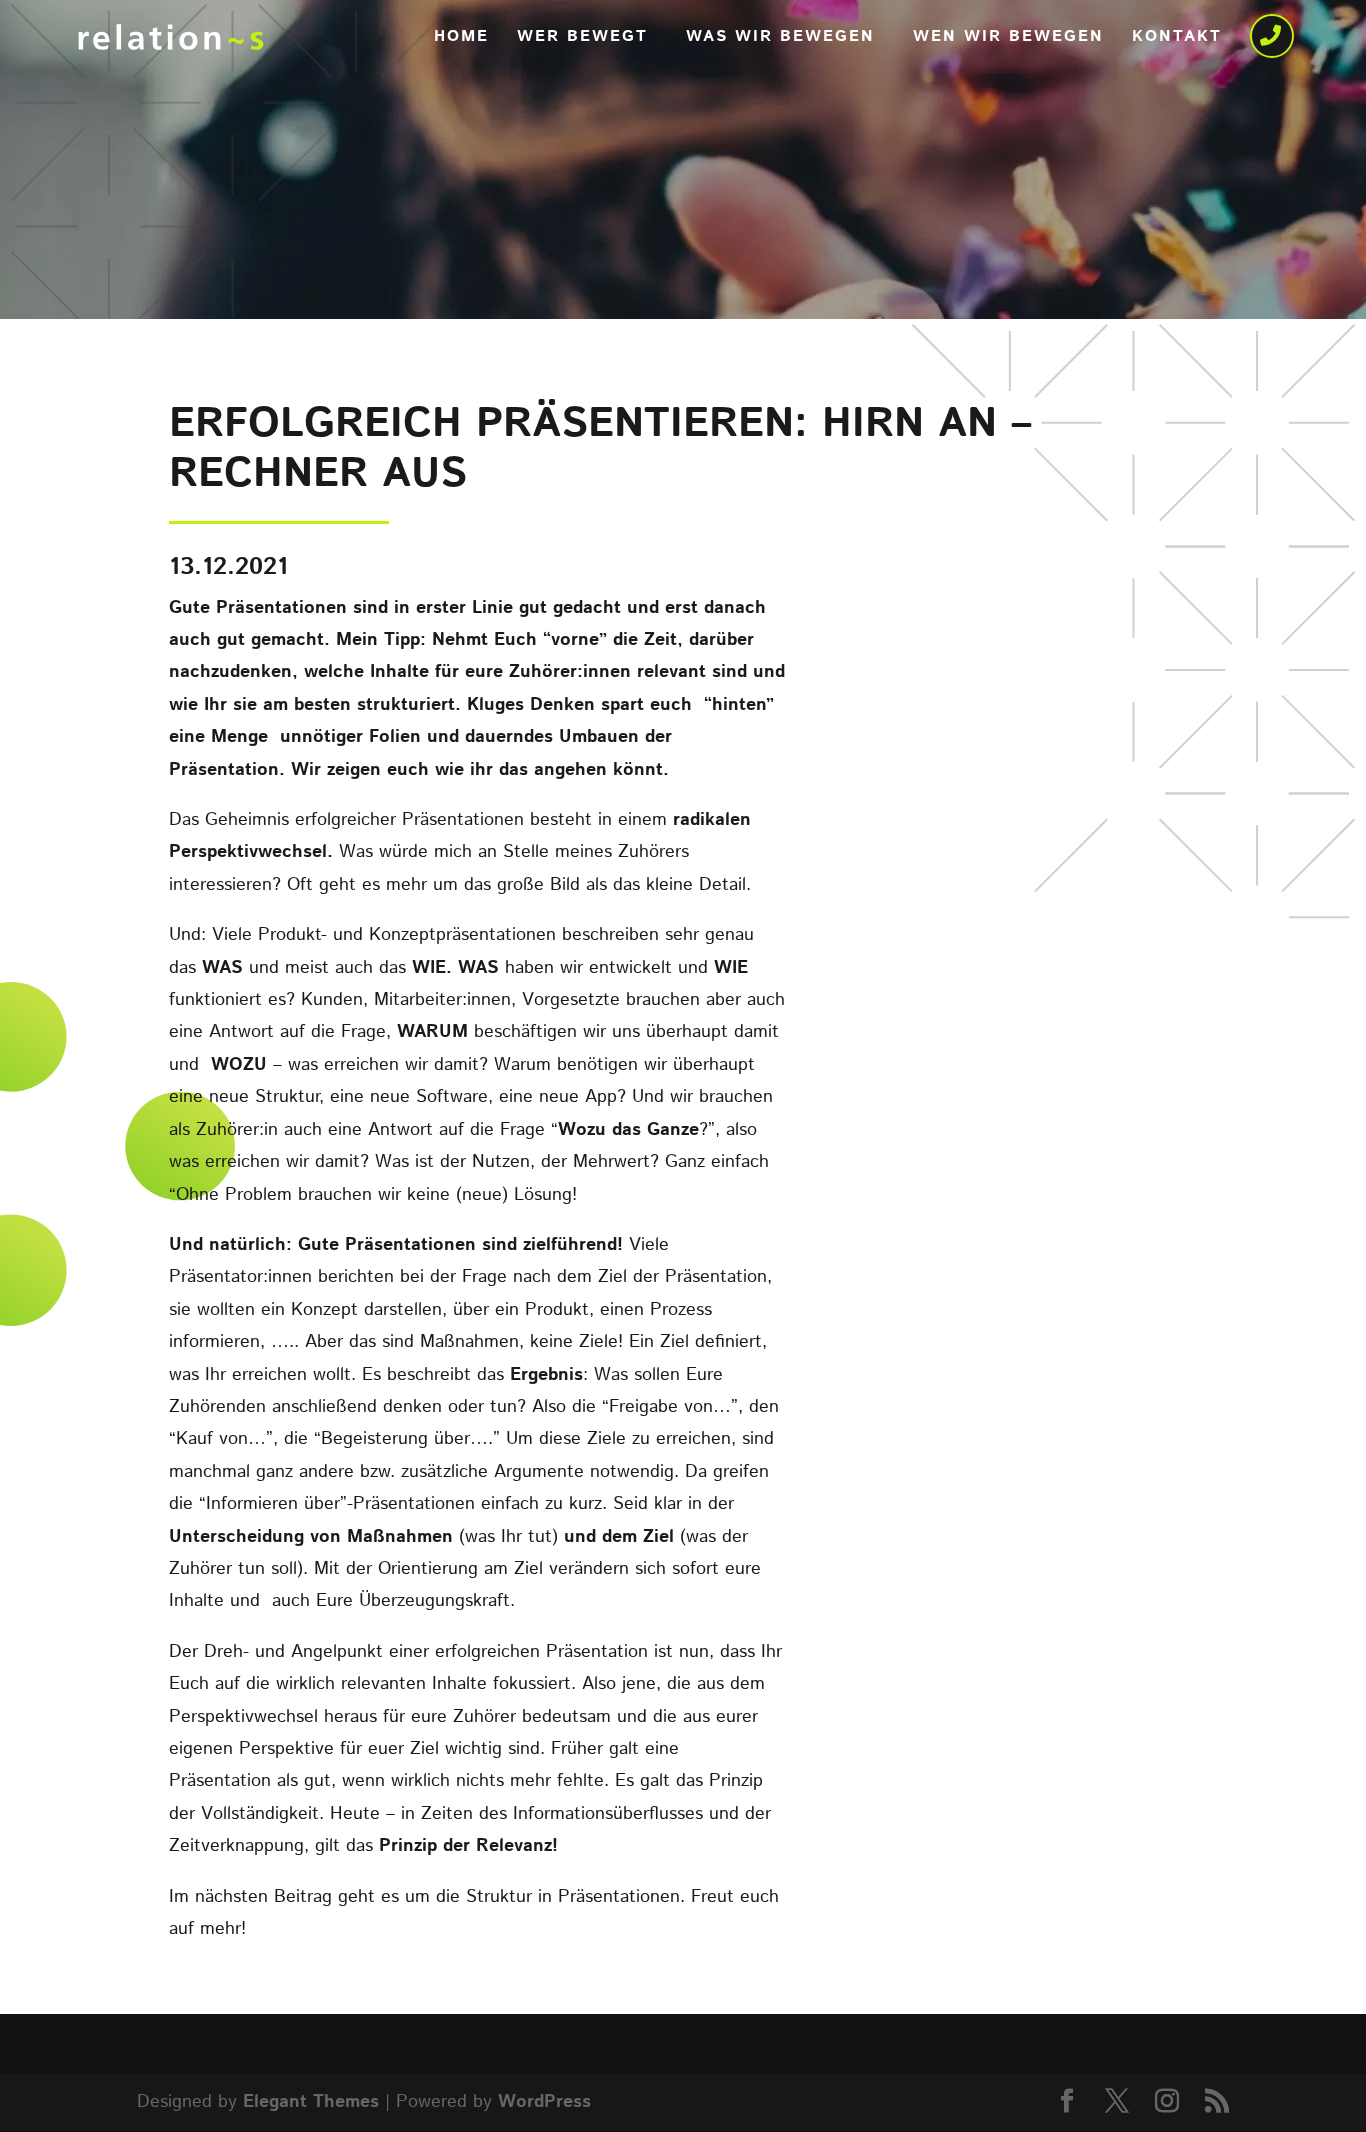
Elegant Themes (311, 2102)
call (1274, 39)
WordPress (544, 2102)
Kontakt (1177, 39)
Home (461, 39)
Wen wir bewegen (1008, 39)
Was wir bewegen (780, 39)
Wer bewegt (582, 39)
